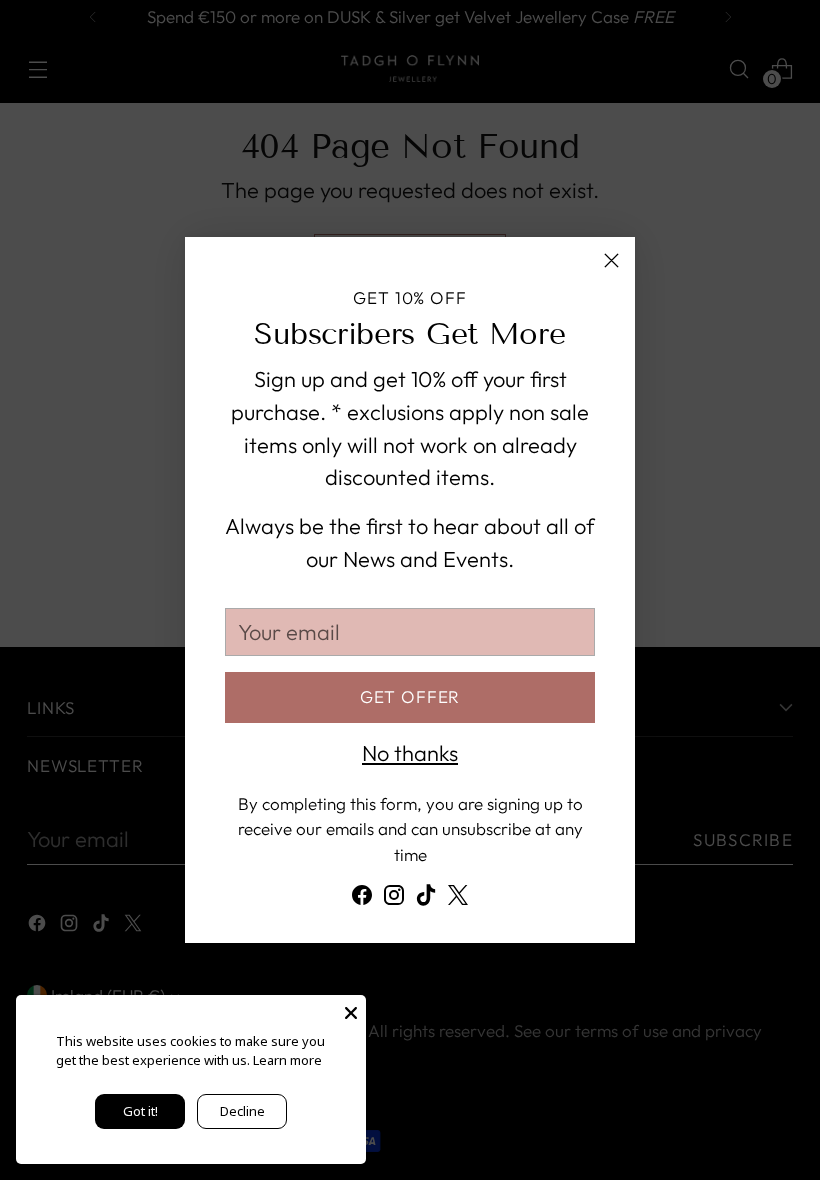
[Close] (611, 260)
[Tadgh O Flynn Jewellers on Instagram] (394, 899)
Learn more (287, 1060)
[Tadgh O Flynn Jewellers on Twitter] (458, 899)
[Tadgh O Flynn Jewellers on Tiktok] (426, 899)
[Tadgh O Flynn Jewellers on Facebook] (362, 899)
